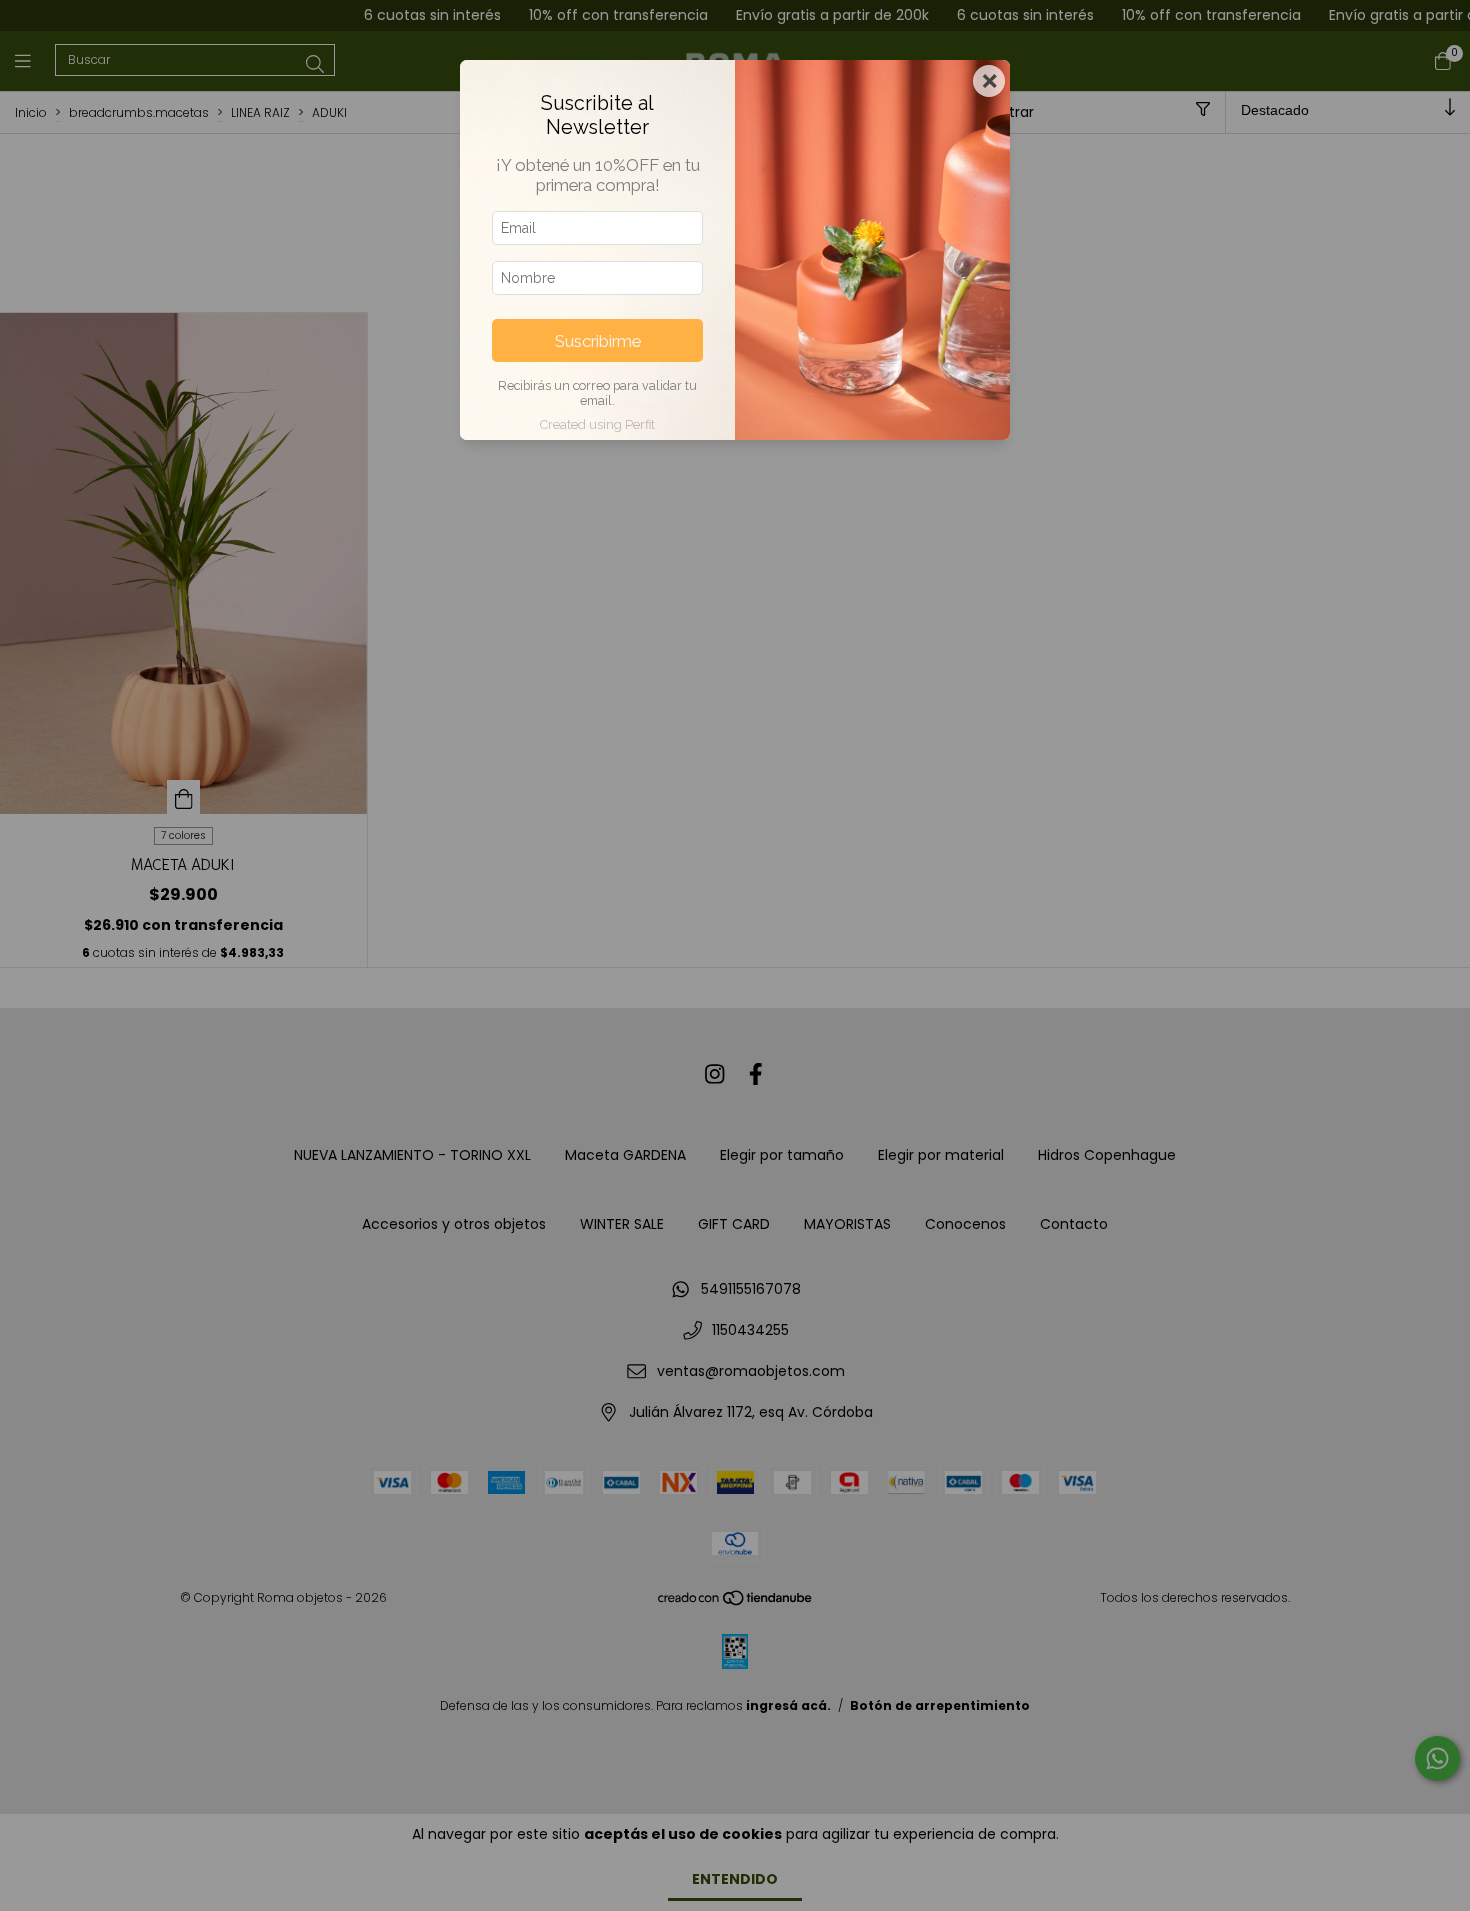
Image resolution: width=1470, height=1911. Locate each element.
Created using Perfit (597, 424)
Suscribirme (598, 341)
